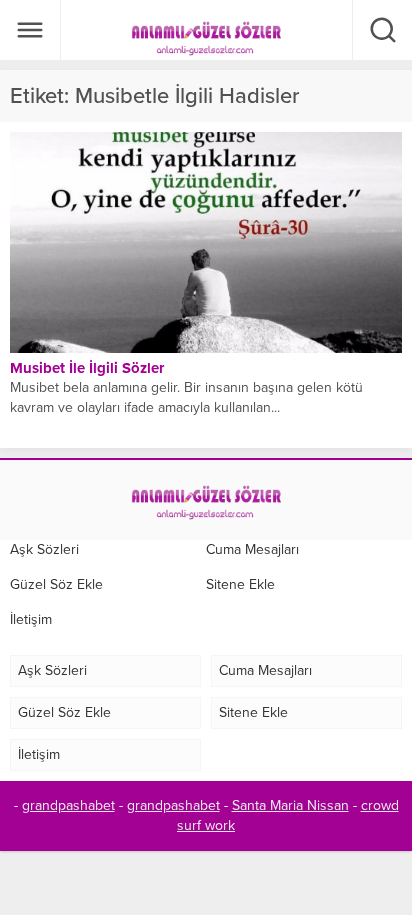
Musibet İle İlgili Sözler (87, 368)
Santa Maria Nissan (290, 805)
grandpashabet (68, 805)
